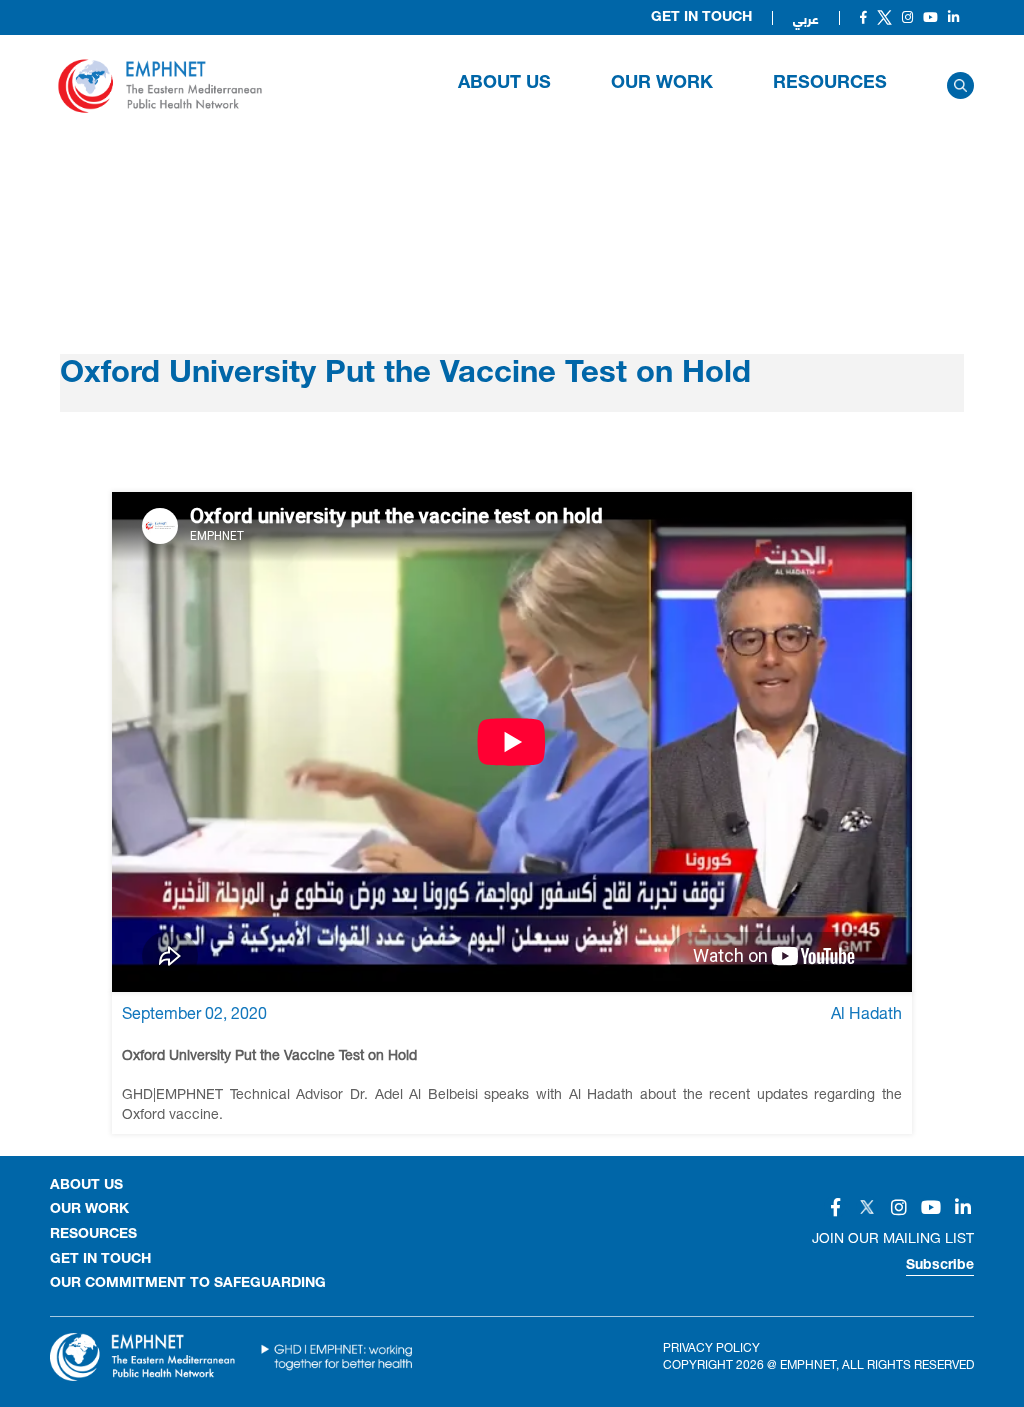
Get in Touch (701, 18)
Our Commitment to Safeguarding (188, 1284)
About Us (504, 84)
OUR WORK (662, 84)
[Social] (863, 17)
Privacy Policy (711, 1347)
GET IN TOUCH (100, 1260)
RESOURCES (830, 84)
